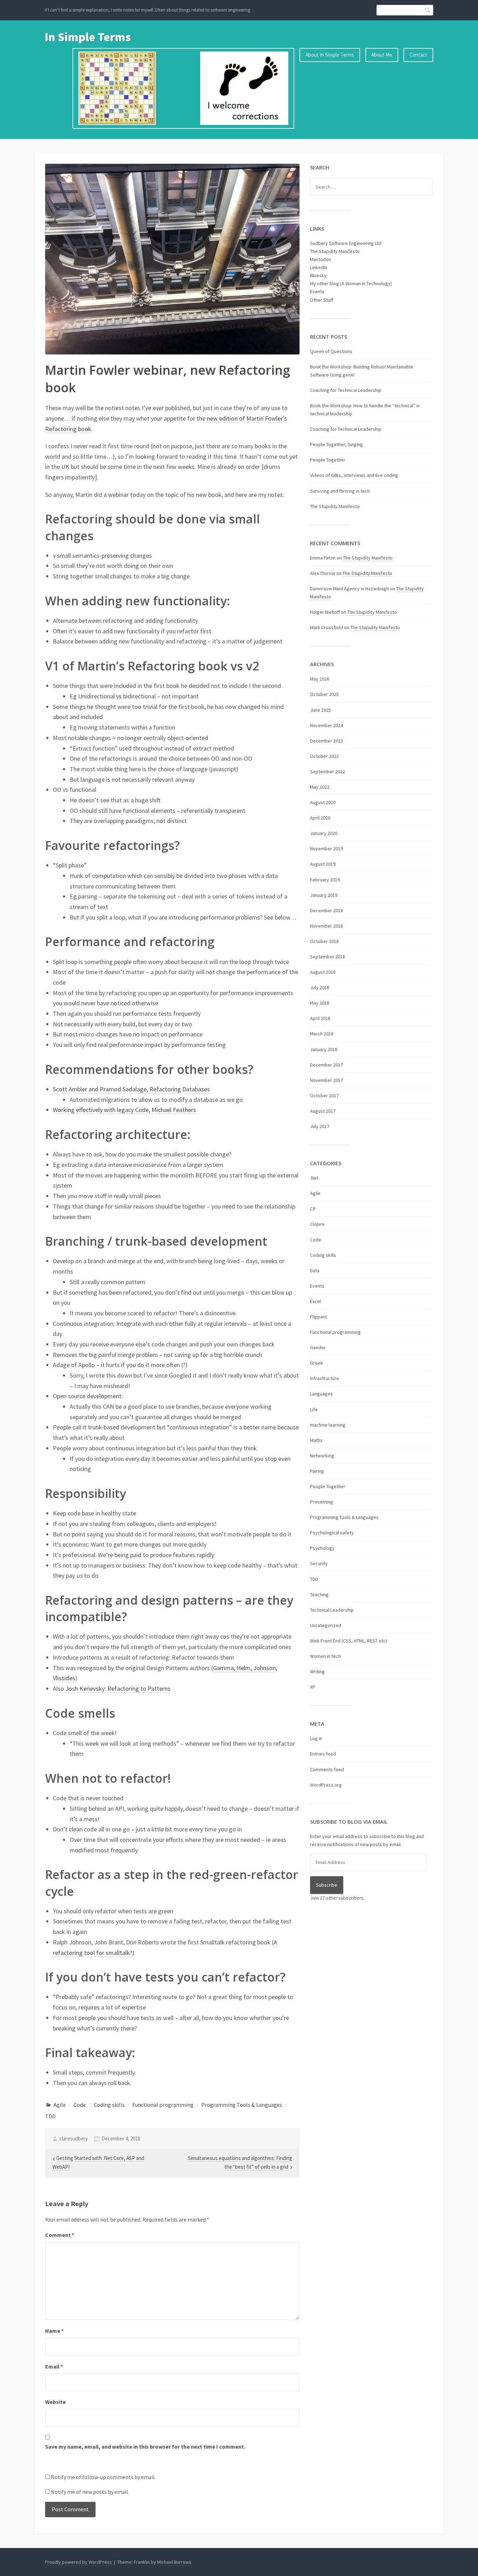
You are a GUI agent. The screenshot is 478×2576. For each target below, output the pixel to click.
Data (315, 1271)
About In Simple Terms (330, 55)
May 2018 (320, 1003)
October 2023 (324, 756)
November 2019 (326, 849)
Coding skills (109, 2105)
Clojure (317, 1224)
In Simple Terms (88, 37)
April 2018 (320, 1018)
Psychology (322, 1548)
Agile (60, 2105)
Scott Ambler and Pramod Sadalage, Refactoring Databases (131, 1089)
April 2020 (320, 818)
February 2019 (325, 880)
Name (54, 2331)
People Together (328, 460)
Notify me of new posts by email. (90, 2492)
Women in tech (325, 1656)
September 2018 (328, 957)
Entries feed (323, 1754)
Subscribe (327, 1885)
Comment (60, 2235)
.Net (314, 1178)
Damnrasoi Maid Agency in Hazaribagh (349, 589)
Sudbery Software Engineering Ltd (346, 243)
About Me (382, 55)
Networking (322, 1456)
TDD (50, 2116)
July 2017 (320, 1126)
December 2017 (326, 1065)
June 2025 (321, 710)
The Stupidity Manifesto (335, 251)
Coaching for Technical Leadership (346, 390)
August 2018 (323, 972)
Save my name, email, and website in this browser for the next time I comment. (145, 2447)
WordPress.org (326, 1785)
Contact (418, 55)
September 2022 (328, 772)
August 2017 (323, 1111)
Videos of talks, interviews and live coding (354, 475)
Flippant (318, 1317)
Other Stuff (322, 300)
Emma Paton (323, 558)
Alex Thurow (323, 573)
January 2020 (324, 833)
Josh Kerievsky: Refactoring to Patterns (118, 1688)
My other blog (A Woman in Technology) (351, 283)
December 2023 (326, 741)
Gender (318, 1347)
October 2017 (324, 1096)
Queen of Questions (331, 351)
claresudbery (74, 2138)
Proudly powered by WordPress (78, 2562)
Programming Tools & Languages (242, 2105)
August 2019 (323, 864)
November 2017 (326, 1080)
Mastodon (321, 259)
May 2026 (320, 679)
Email (54, 2366)
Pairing (317, 1471)
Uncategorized (326, 1625)
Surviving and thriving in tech (340, 491)
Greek (317, 1363)
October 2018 (324, 941)
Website (55, 2402)
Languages (321, 1394)
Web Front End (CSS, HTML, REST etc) (349, 1641)
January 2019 (324, 895)
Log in (316, 1738)
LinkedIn (319, 267)
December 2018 (326, 910)
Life (314, 1409)
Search (428, 10)
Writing (317, 1671)
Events (317, 291)
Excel (315, 1301)
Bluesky (318, 275)
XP (313, 1687)
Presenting (322, 1502)
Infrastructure (325, 1378)
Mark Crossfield (326, 627)
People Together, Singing (336, 444)
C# (313, 1209)
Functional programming (163, 2105)
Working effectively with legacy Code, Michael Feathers (124, 1110)
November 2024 (326, 725)
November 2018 (326, 926)
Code (80, 2105)
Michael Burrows (174, 2562)
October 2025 (324, 694)
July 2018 (320, 987)
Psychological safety (332, 1533)
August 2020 (323, 802)
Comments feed (327, 1769)
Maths (316, 1440)
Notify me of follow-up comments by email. (103, 2477)
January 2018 (324, 1049)
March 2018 (322, 1034)
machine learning (328, 1425)
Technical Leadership (332, 1610)
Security (319, 1563)
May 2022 (320, 787)
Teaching (319, 1595)
